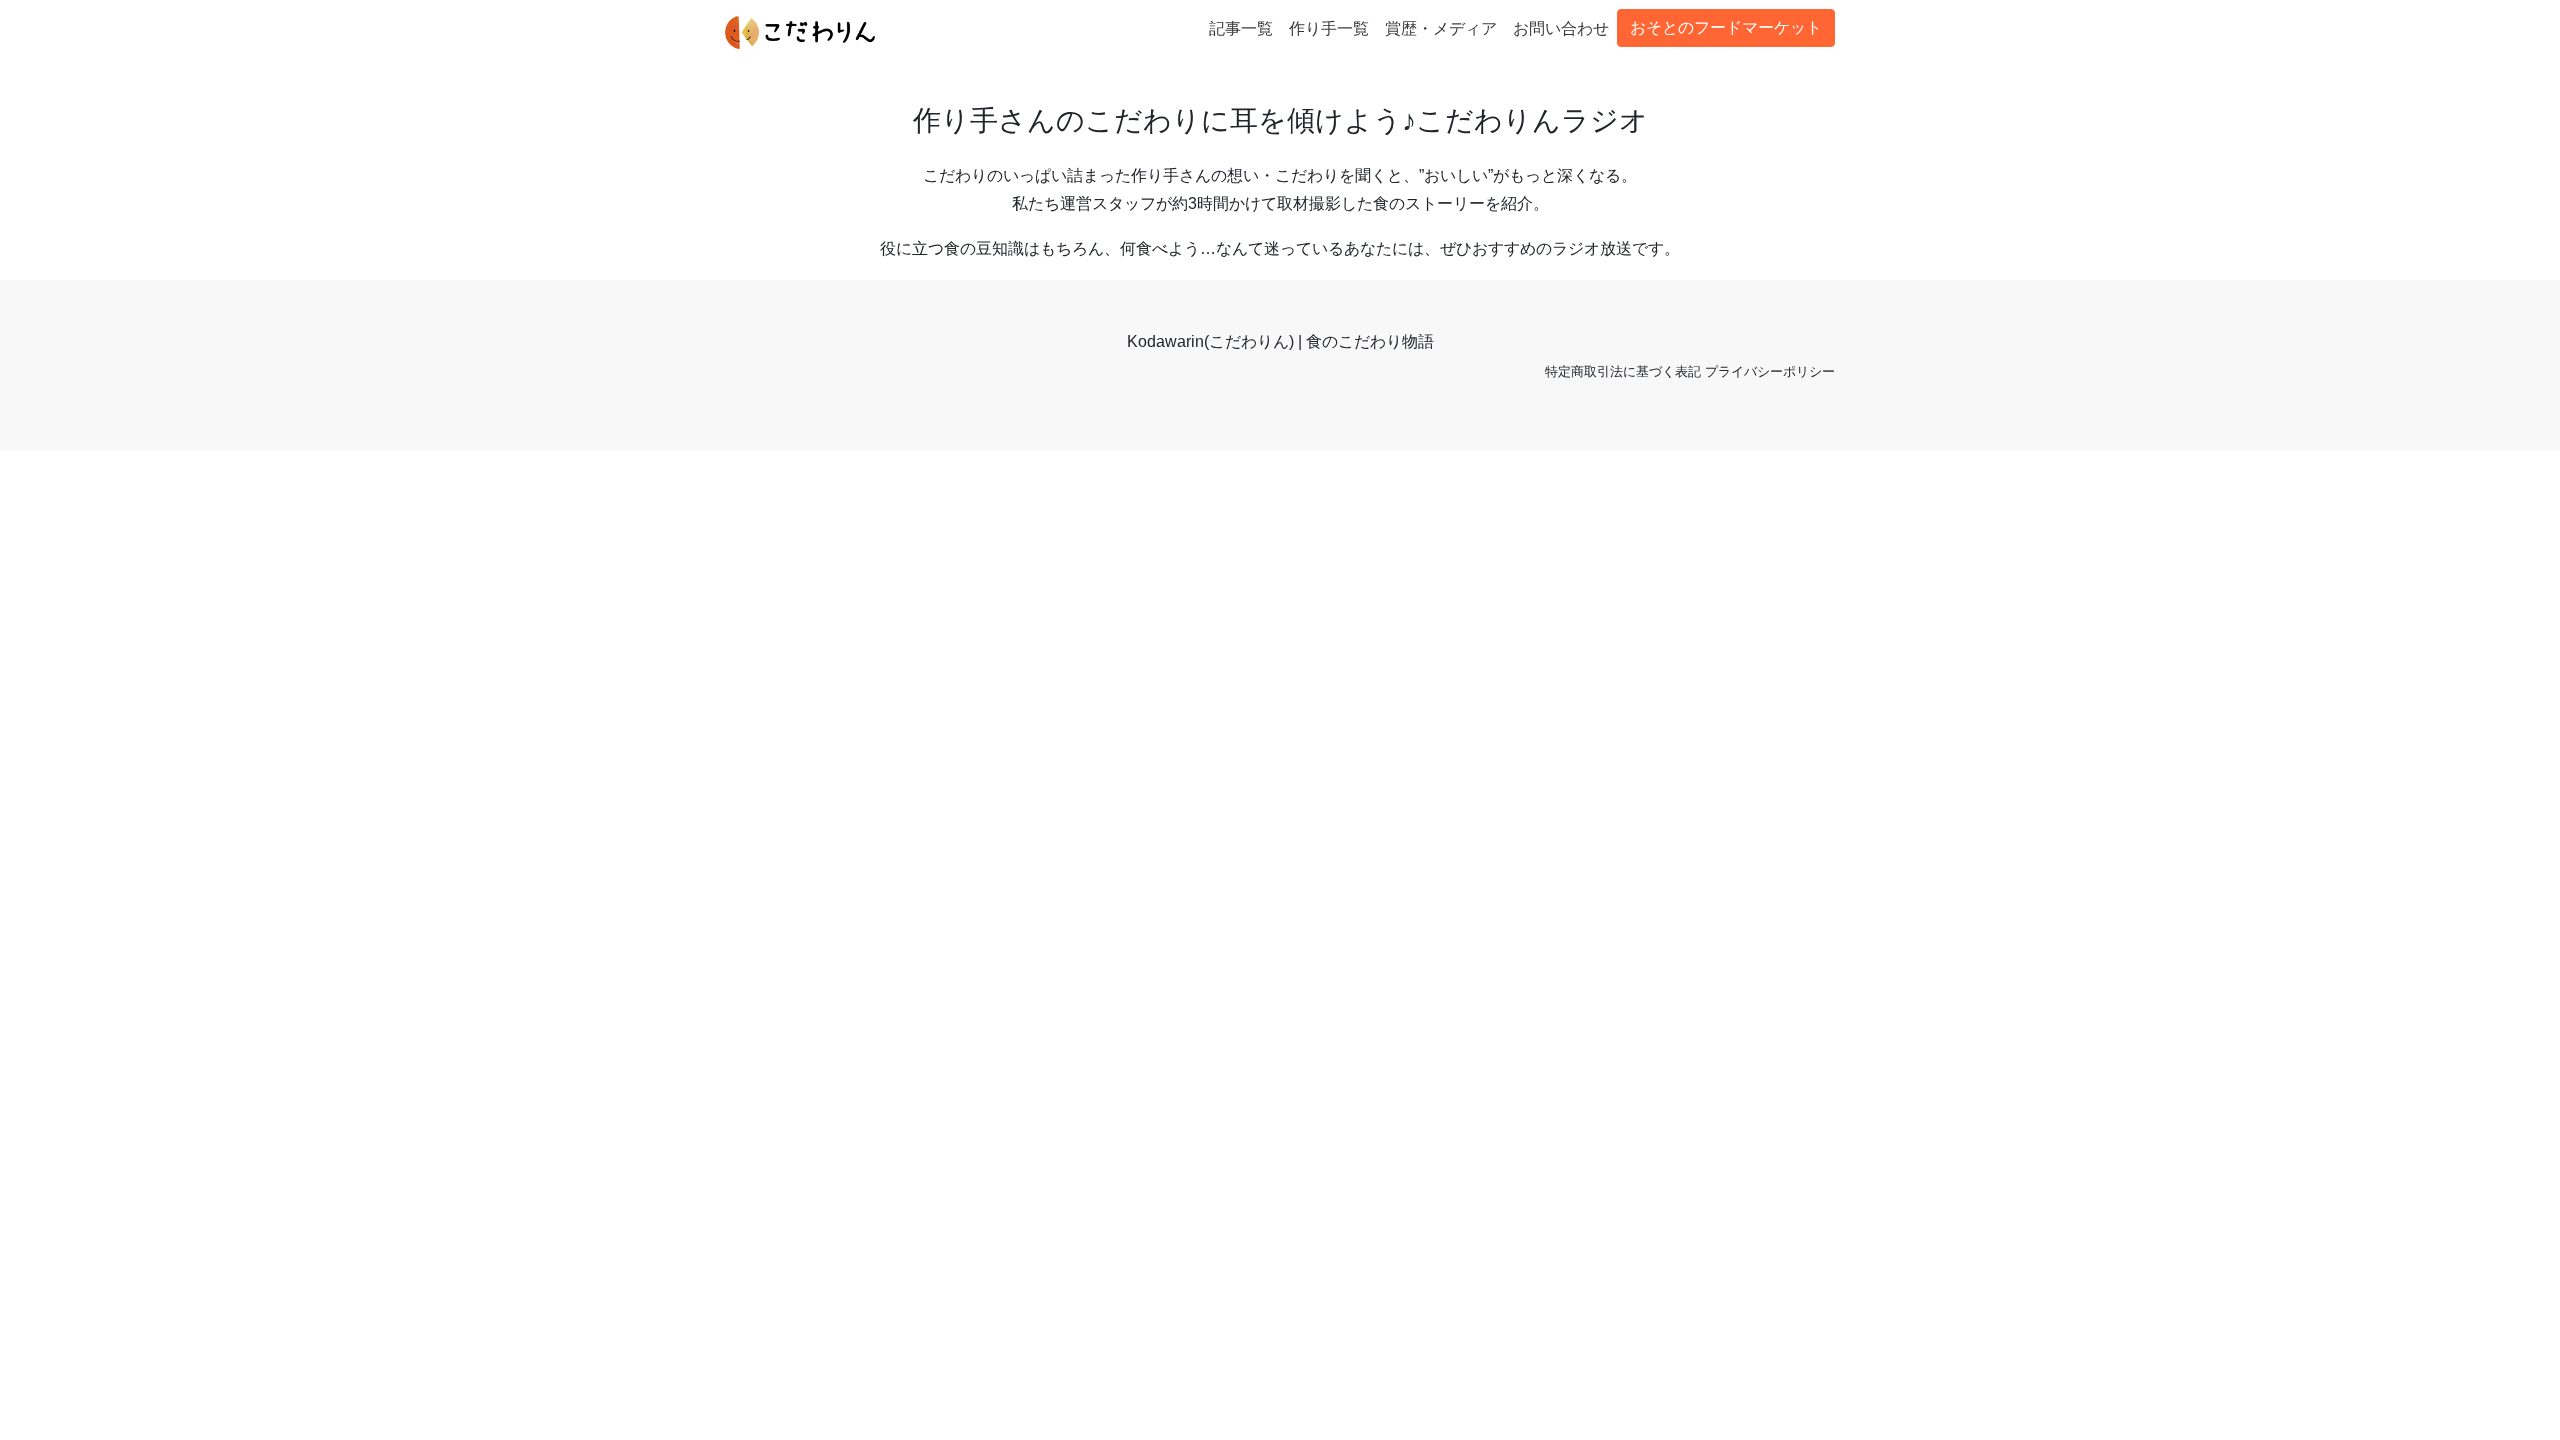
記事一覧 (1241, 28)
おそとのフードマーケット (1726, 27)
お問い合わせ (1561, 28)
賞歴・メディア (1441, 28)
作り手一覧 (1329, 28)
